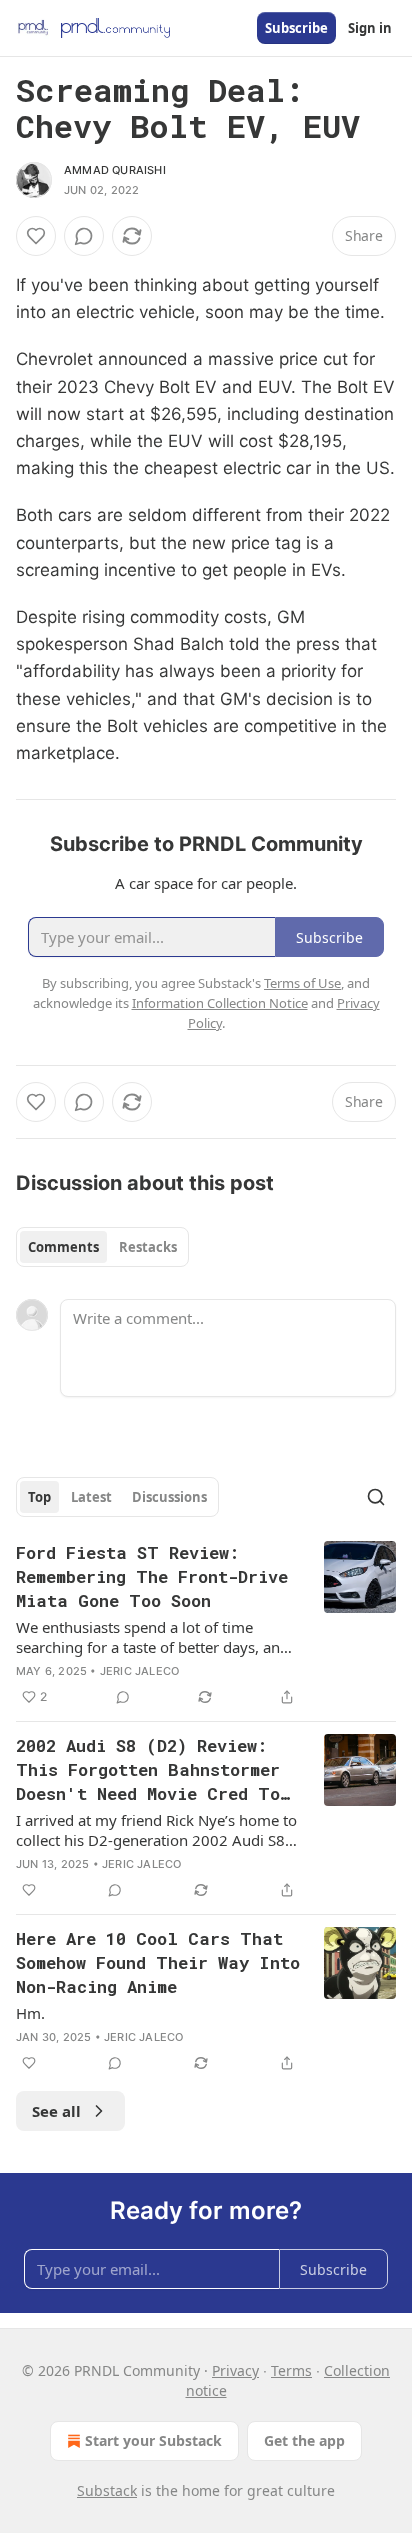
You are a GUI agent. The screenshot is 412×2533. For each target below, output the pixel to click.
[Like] (36, 236)
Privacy (235, 2370)
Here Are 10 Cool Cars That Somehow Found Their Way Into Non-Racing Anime (158, 1962)
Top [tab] (39, 1497)
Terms (291, 2370)
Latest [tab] (91, 1497)
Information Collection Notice (220, 1003)
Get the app (304, 2440)
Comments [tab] (63, 1247)
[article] (206, 1625)
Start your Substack (153, 2440)
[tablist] (102, 1247)
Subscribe (296, 28)
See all (56, 2111)
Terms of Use (302, 983)
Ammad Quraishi (115, 170)
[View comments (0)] (84, 236)
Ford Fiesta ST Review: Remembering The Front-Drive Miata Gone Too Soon (152, 1576)
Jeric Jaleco (139, 1671)
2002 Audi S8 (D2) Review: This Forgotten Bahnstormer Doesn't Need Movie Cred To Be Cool (148, 1770)
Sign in (370, 28)
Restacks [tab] (148, 1247)
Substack (107, 2490)
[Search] (376, 1497)
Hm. (30, 2013)
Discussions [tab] (169, 1497)
